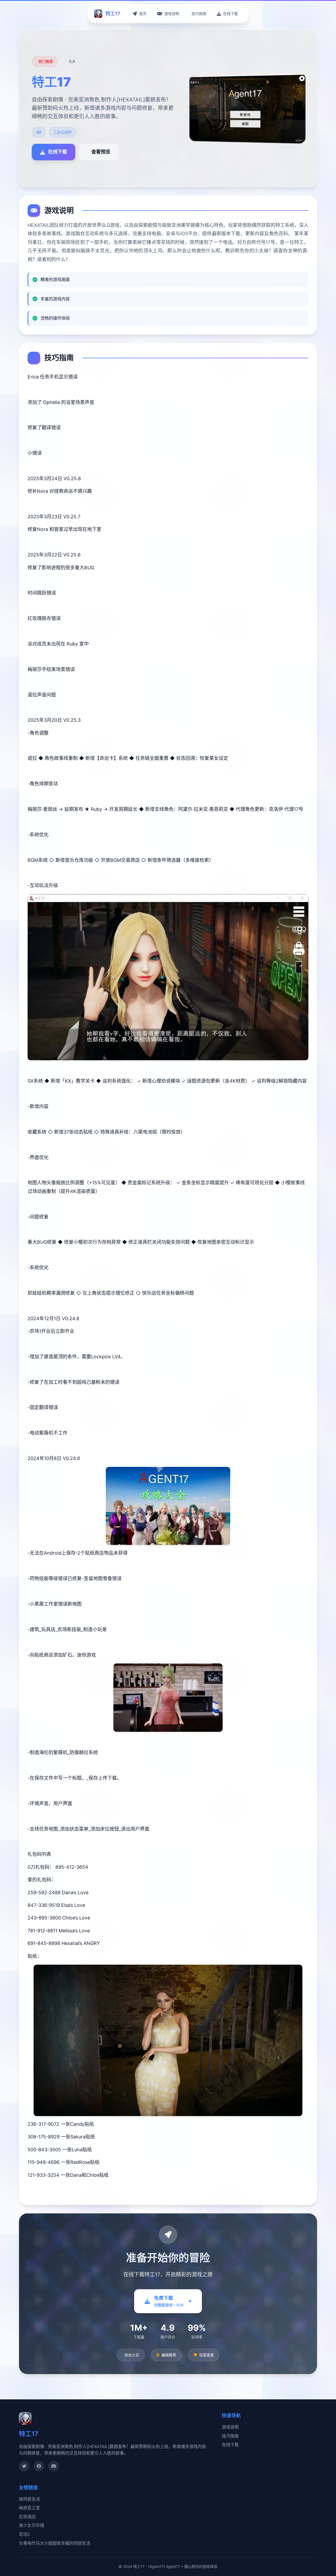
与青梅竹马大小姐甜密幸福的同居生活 (55, 2543)
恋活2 (24, 2534)
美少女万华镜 (31, 2525)
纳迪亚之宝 (29, 2508)
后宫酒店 (27, 2517)
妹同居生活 (29, 2499)
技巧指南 (230, 2436)
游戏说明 (230, 2427)
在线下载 (230, 2445)
